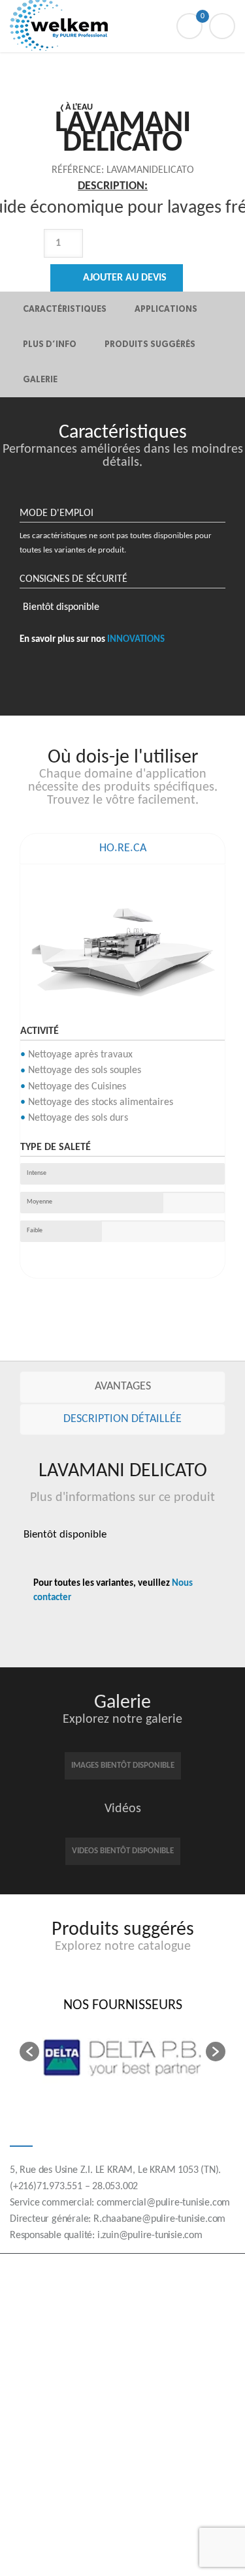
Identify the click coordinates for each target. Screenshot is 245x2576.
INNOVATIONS (136, 640)
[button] (29, 2052)
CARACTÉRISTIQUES (65, 309)
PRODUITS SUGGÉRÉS (150, 344)
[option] (113, 260)
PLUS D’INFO (50, 344)
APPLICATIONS (166, 309)
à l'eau (79, 107)
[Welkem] (122, 26)
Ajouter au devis (125, 278)
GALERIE (40, 379)
